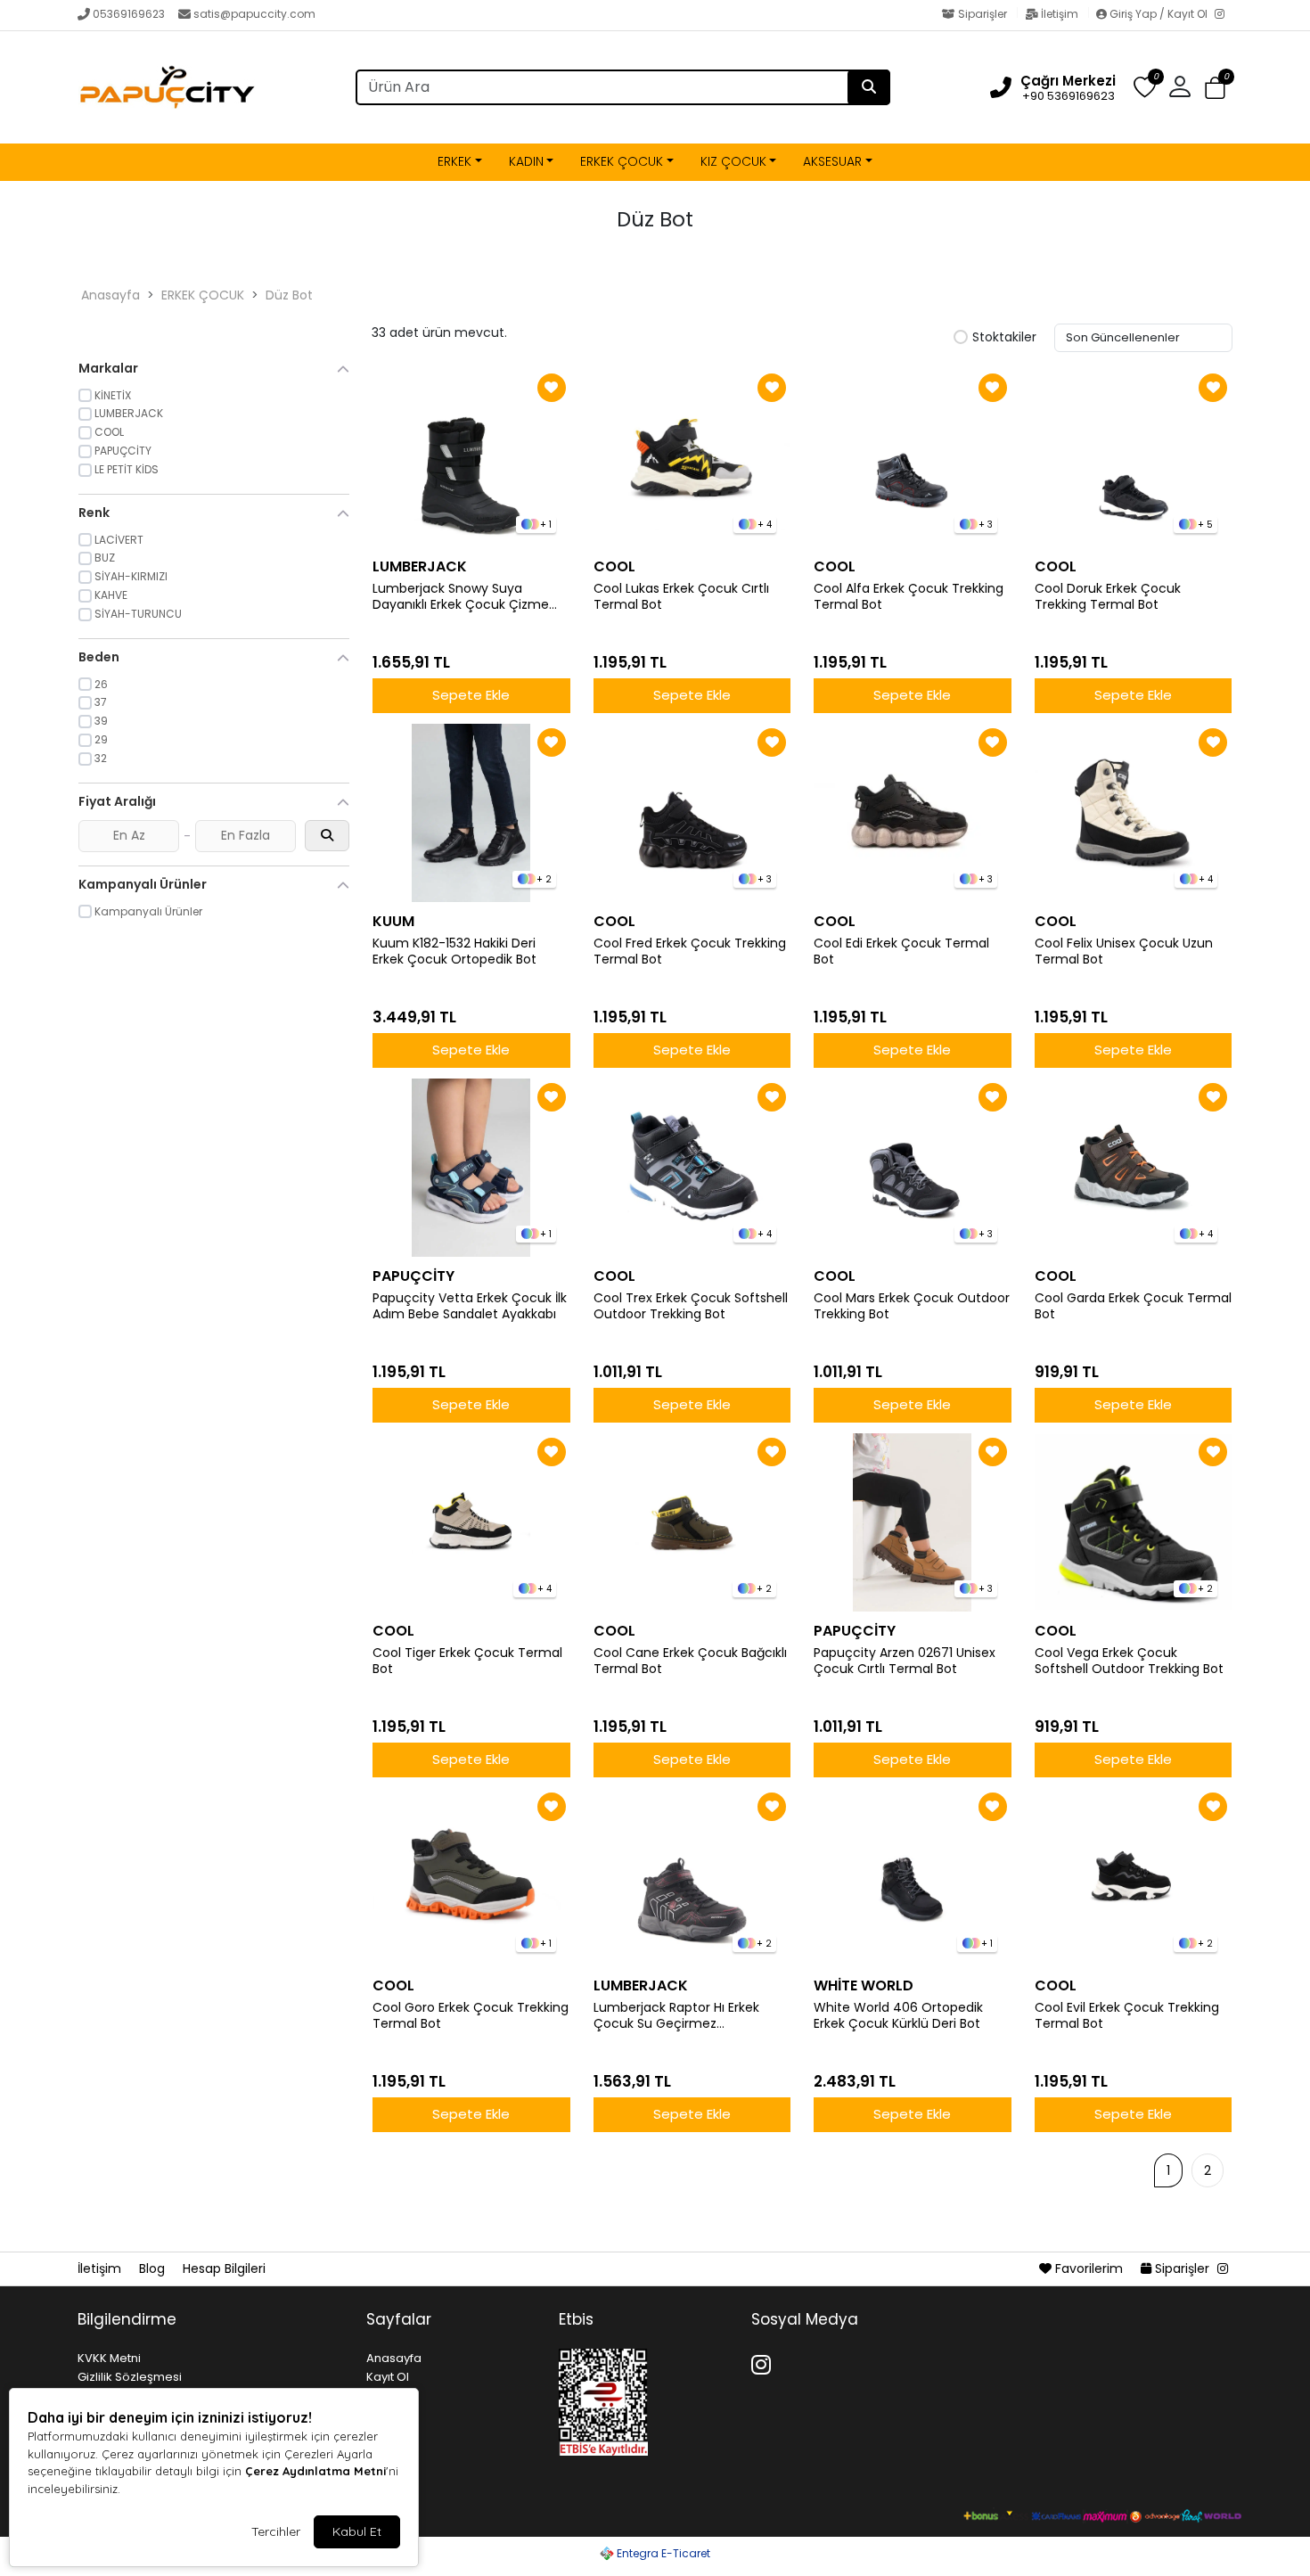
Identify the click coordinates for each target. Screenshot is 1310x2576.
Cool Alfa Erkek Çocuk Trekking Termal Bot (909, 597)
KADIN (526, 161)
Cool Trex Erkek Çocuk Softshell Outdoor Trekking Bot (691, 1307)
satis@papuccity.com (254, 14)
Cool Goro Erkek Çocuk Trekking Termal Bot (471, 2016)
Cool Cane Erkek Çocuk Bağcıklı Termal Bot (690, 1661)
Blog (154, 2268)
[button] (1215, 88)
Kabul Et (357, 2531)
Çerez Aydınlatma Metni (315, 2471)
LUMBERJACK (420, 566)
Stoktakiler (1004, 338)
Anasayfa (111, 295)
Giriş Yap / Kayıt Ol (1159, 14)
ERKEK (454, 161)
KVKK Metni (109, 2358)
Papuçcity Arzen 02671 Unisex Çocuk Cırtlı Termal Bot (905, 1661)
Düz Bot (289, 295)
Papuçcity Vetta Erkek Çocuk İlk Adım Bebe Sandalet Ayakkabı (470, 1307)
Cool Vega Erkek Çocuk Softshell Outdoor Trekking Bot (1129, 1661)
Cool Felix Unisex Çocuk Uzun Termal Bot (1124, 952)
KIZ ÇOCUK (733, 161)
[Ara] (869, 87)
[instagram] (1223, 2268)
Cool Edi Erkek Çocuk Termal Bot (901, 952)
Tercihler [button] (276, 2531)
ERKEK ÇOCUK (622, 161)
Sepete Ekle (471, 695)
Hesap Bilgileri (224, 2268)
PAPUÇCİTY (413, 1276)
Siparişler (982, 14)
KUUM (393, 921)
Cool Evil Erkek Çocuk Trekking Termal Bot (1127, 2016)
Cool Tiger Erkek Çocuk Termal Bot (467, 1661)
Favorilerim (1089, 2268)
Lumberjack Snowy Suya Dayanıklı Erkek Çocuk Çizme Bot (461, 597)
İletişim (1060, 14)
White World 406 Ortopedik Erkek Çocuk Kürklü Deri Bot (898, 2016)
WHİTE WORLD (864, 1985)
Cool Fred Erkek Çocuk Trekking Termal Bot (690, 952)
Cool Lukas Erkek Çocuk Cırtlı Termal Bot (681, 597)
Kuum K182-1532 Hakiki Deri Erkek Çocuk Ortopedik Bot (454, 952)
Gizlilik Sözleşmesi (130, 2377)
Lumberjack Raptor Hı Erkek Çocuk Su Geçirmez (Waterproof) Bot (676, 2016)
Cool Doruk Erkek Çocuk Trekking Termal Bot (1108, 597)
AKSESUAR (832, 161)
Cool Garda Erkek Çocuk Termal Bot (1133, 1307)
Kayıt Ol (388, 2377)
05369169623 (129, 14)
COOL (614, 566)
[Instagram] (1224, 15)
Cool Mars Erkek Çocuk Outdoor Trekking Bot (912, 1307)
